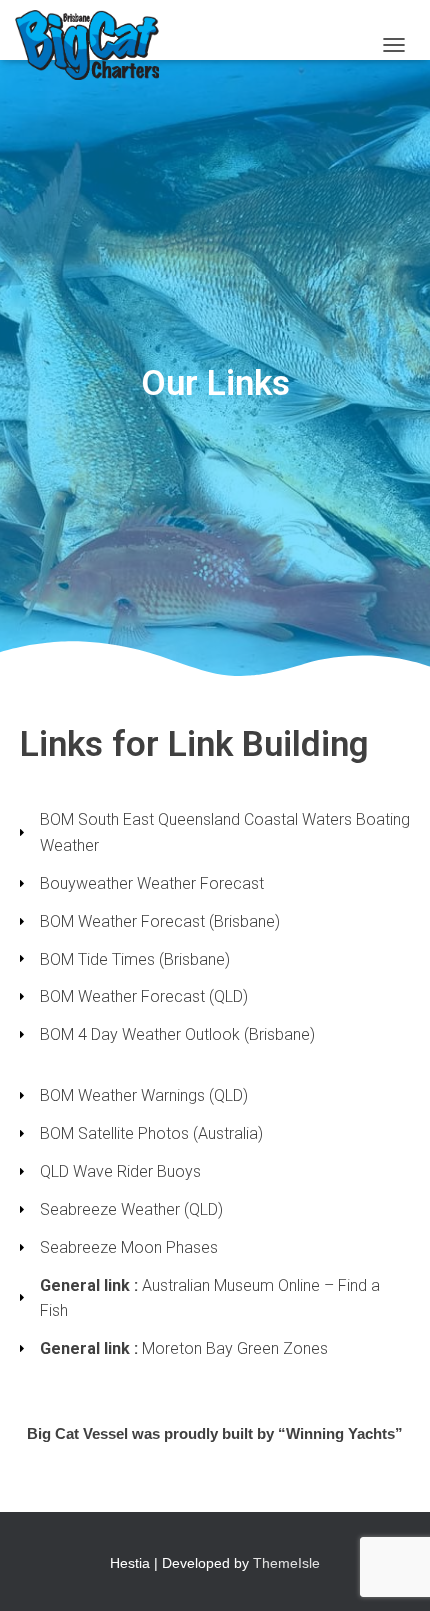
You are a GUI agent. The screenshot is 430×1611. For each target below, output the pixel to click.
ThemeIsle (286, 1563)
